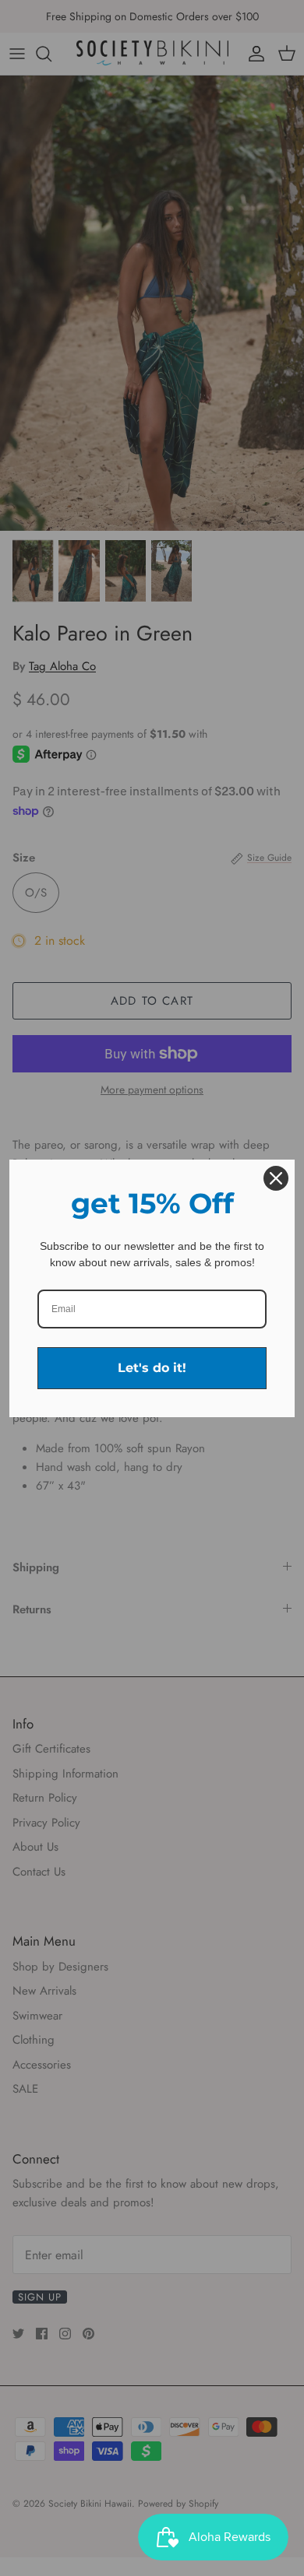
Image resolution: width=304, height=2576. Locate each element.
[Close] (276, 1178)
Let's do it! (152, 1368)
